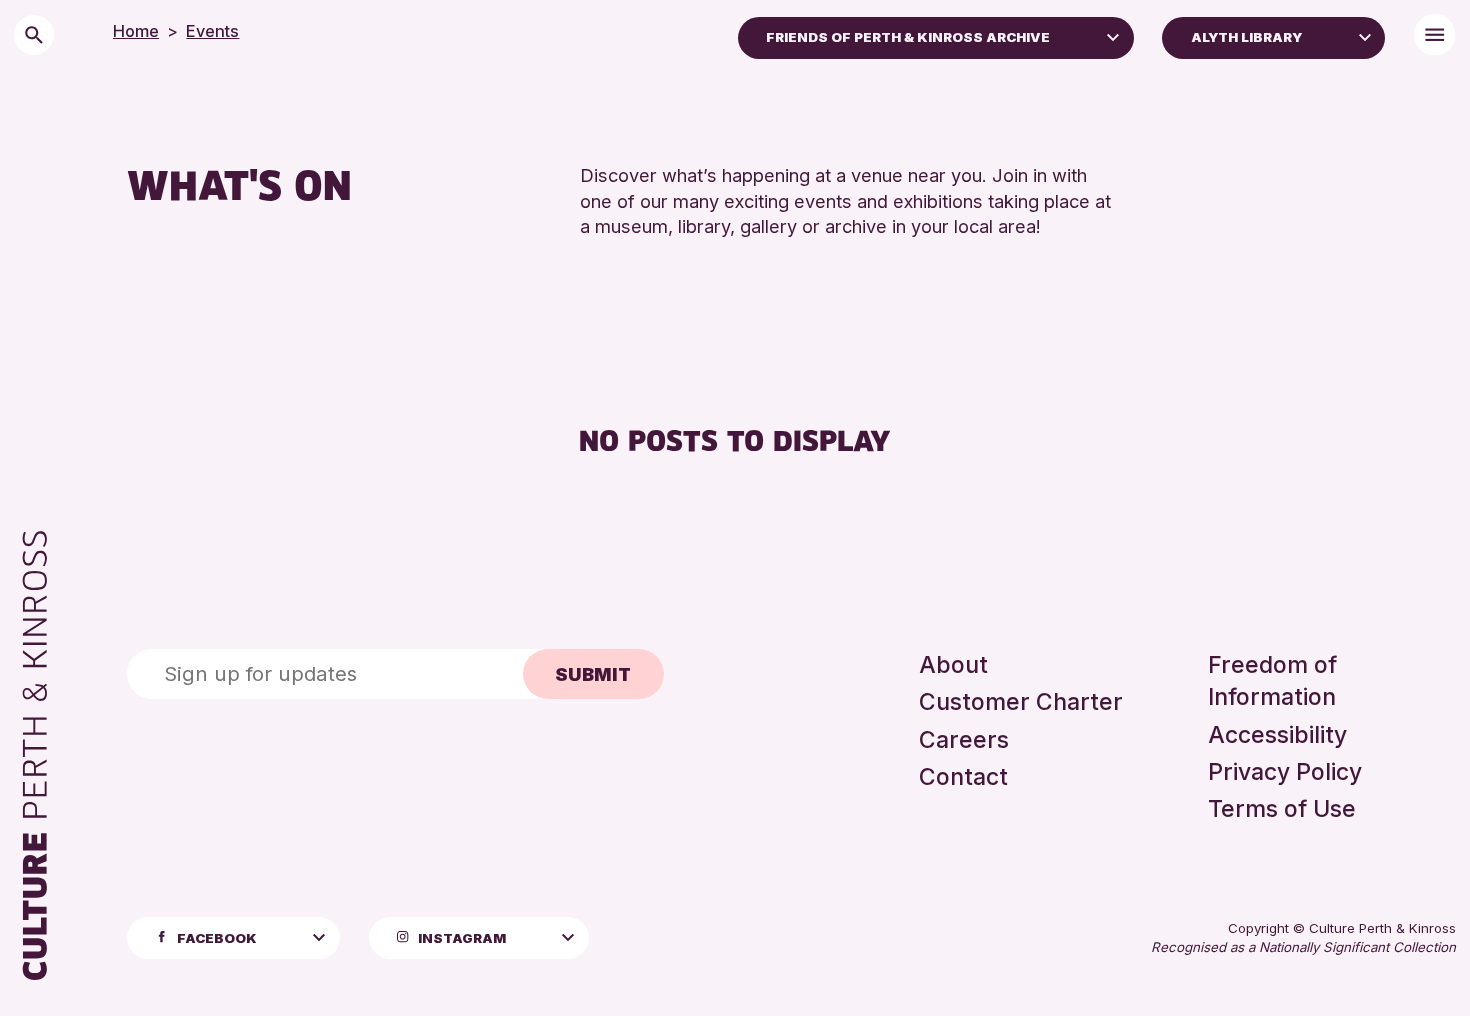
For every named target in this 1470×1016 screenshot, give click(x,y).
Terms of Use (1282, 809)
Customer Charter (1021, 702)
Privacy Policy (1285, 772)
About (953, 665)
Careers (964, 740)
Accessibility (1277, 735)
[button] (1113, 36)
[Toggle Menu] (1434, 34)
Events (212, 31)
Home (136, 31)
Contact (963, 777)
